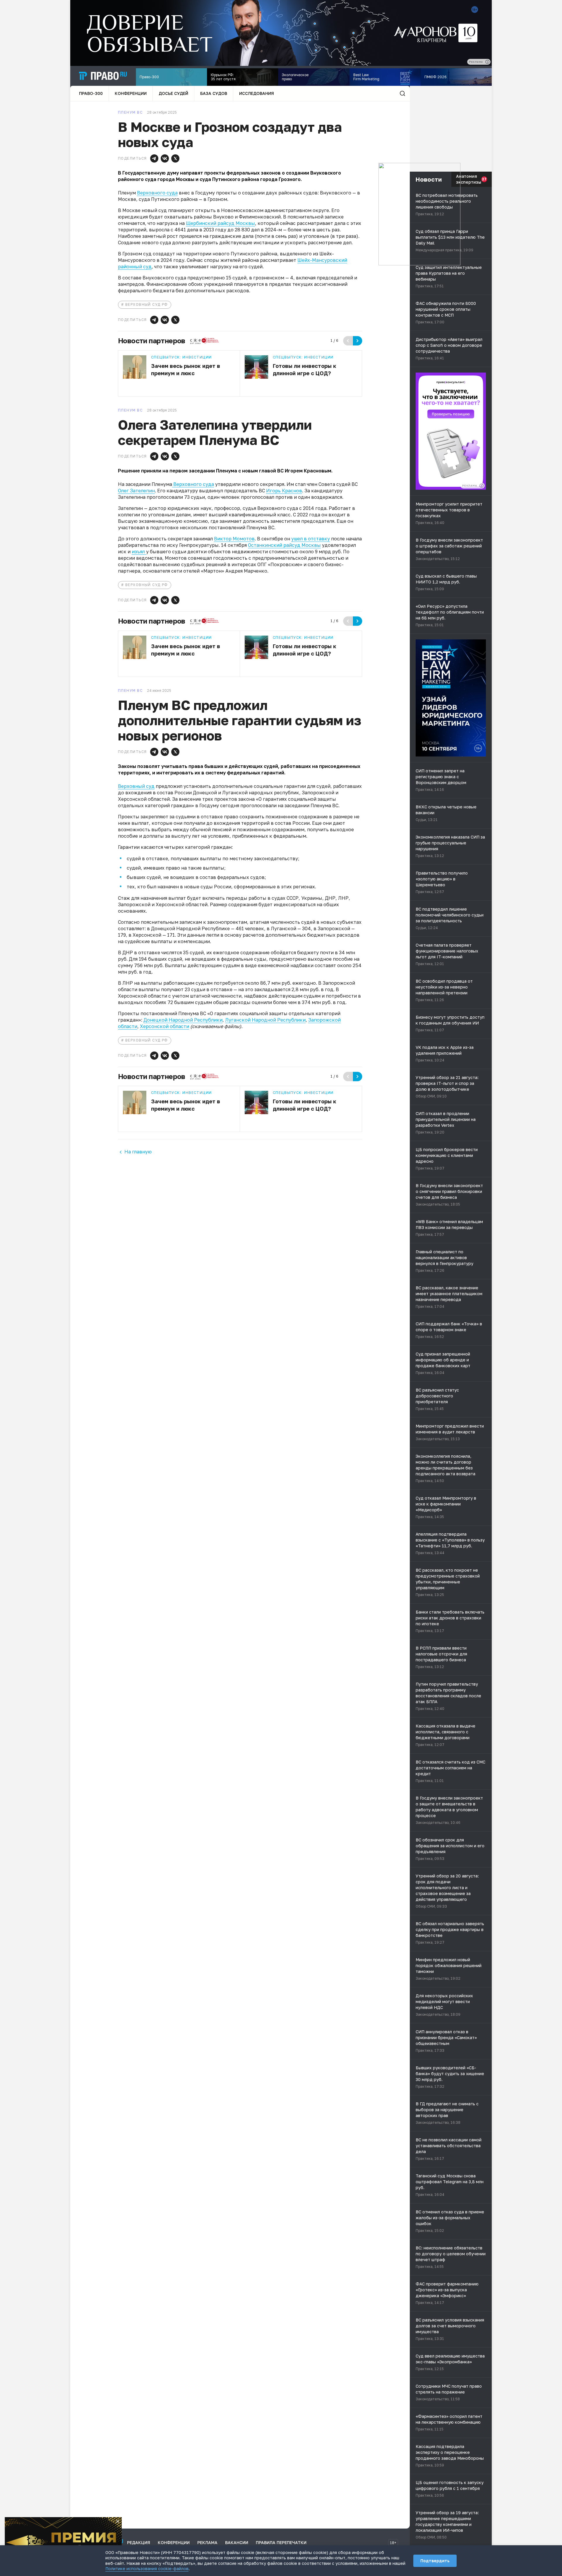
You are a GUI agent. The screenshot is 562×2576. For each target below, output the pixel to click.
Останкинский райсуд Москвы (284, 545)
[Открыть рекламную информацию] (482, 486)
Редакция (139, 2542)
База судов (214, 93)
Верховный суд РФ (147, 304)
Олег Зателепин (136, 491)
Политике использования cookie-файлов (147, 2569)
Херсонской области (165, 1026)
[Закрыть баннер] (118, 2521)
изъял (139, 552)
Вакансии (237, 2542)
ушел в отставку (311, 539)
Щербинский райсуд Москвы (220, 223)
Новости (429, 179)
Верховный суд (136, 786)
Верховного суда (157, 193)
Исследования (257, 93)
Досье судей (173, 93)
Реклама (207, 2542)
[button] (154, 158)
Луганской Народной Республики (265, 1020)
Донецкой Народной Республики (183, 1020)
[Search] (402, 93)
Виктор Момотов (234, 539)
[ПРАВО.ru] (103, 76)
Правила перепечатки (281, 2542)
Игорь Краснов (284, 491)
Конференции (131, 93)
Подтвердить (435, 2561)
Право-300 (91, 93)
